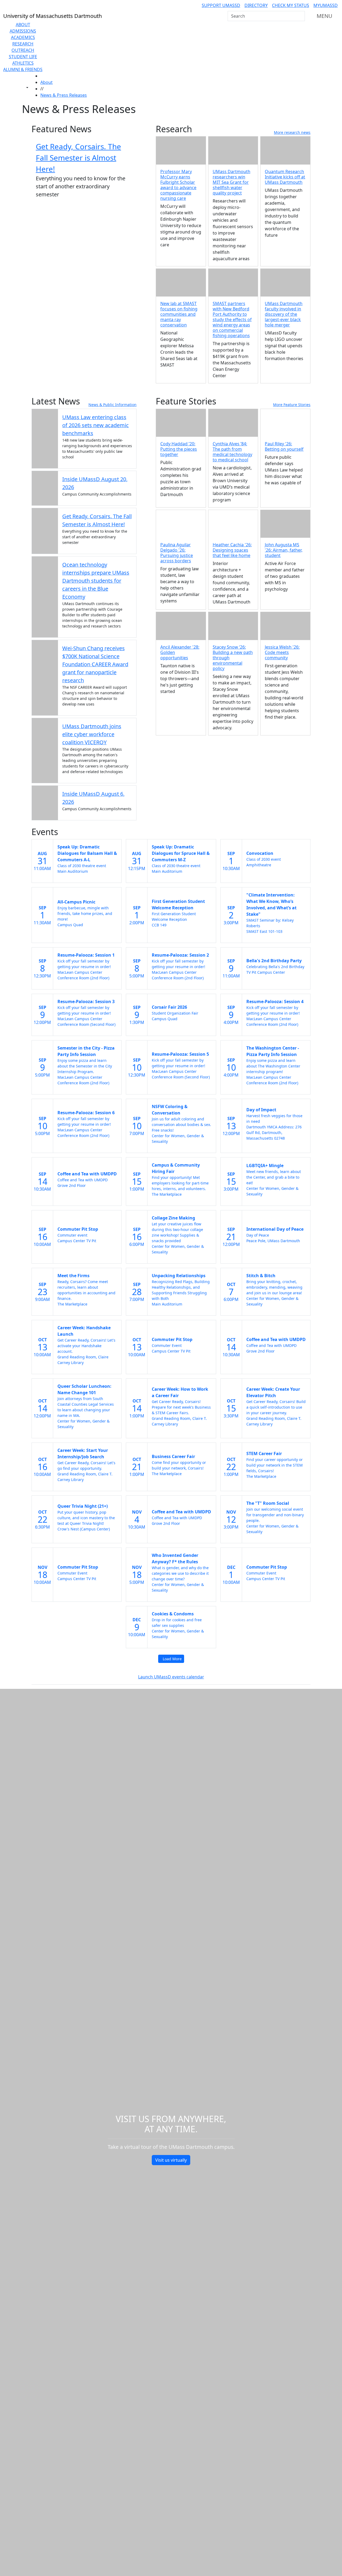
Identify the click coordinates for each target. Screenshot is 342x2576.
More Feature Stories (292, 405)
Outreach (23, 50)
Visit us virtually (171, 2160)
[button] (285, 423)
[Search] (300, 16)
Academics (23, 37)
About (23, 25)
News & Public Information (112, 405)
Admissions (23, 31)
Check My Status (291, 5)
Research (23, 44)
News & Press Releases (64, 95)
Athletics (23, 63)
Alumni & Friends (23, 69)
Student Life (23, 57)
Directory (256, 5)
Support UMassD (221, 5)
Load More (172, 1659)
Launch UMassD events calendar (171, 1677)
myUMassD (326, 5)
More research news (292, 132)
